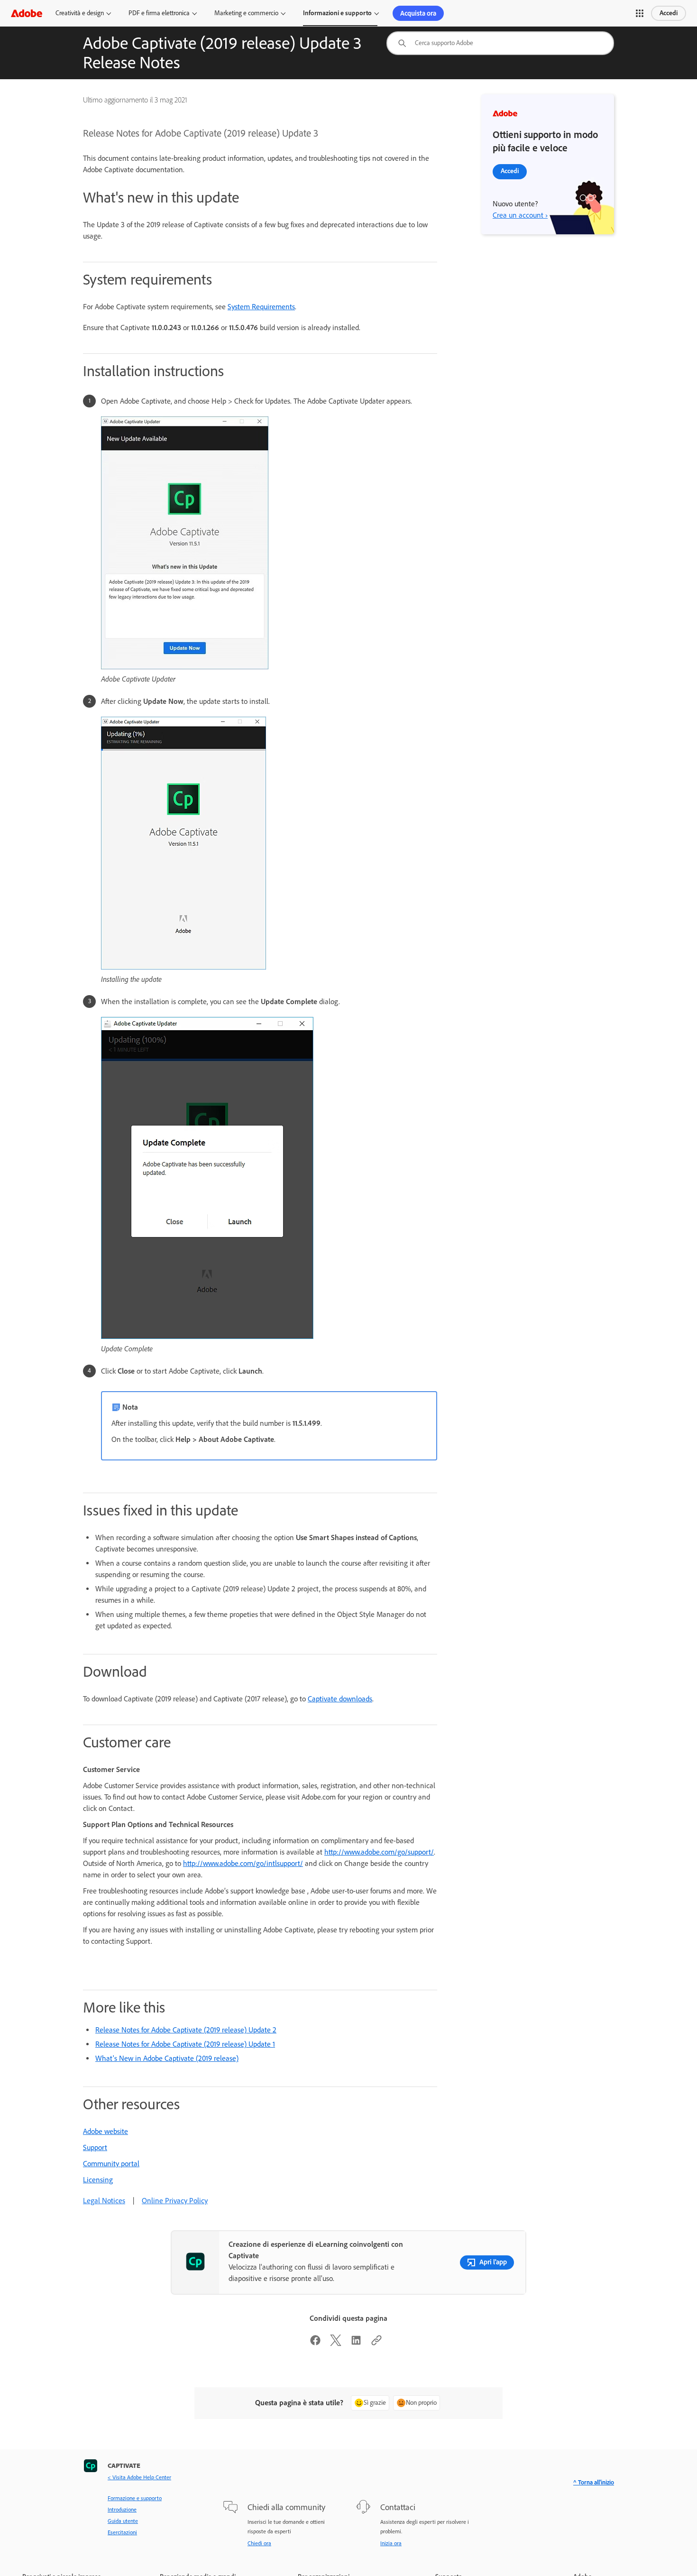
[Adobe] (27, 13)
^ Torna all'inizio (594, 2482)
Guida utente (123, 2521)
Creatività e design (80, 13)
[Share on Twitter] (336, 2343)
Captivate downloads (340, 1699)
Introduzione (122, 2510)
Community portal (111, 2164)
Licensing (98, 2180)
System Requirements (261, 307)
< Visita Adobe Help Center (139, 2477)
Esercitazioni (122, 2532)
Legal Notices (104, 2201)
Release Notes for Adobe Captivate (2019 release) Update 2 (186, 2030)
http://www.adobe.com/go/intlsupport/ (243, 1863)
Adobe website (105, 2131)
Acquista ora (418, 13)
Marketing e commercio (246, 13)
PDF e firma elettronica (159, 13)
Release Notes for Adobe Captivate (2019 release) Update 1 (185, 2044)
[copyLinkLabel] (376, 2343)
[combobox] (500, 43)
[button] (640, 13)
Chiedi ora (259, 2543)
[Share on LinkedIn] (356, 2343)
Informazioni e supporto (337, 13)
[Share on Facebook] (315, 2343)
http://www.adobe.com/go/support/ (379, 1852)
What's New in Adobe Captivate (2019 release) (167, 2058)
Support (95, 2147)
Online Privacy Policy (175, 2201)
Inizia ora (391, 2543)
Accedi (669, 13)
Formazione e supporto (135, 2498)
